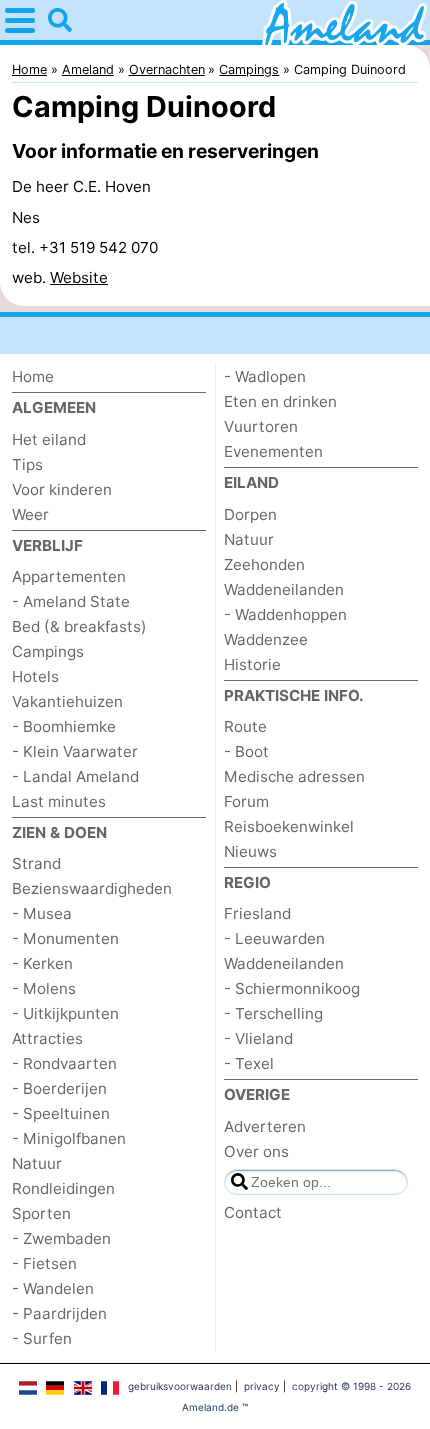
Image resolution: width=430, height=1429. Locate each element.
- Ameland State (71, 601)
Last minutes (59, 801)
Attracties (47, 1038)
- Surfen (42, 1338)
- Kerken (42, 963)
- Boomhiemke (64, 726)
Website (79, 277)
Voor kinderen (62, 489)
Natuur (37, 1163)
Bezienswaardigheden (92, 888)
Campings (48, 651)
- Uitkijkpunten (65, 1013)
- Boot (246, 751)
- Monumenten (65, 938)
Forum (246, 801)
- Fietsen (44, 1263)
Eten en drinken (280, 401)
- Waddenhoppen (285, 614)
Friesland (257, 913)
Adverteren (265, 1126)
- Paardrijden (59, 1313)
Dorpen (250, 514)
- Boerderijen (59, 1088)
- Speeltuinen (61, 1113)
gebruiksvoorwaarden (180, 1386)
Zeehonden (264, 564)
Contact (253, 1212)
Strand (36, 863)
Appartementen (69, 576)
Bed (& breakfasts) (79, 626)
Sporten (41, 1213)
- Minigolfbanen (69, 1138)
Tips (27, 464)
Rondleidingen (63, 1188)
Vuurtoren (261, 426)
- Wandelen (53, 1288)
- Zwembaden (61, 1238)
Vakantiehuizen (67, 701)
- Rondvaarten (64, 1063)
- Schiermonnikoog (292, 988)
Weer (30, 514)
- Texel (249, 1063)
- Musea (42, 913)
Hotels (35, 676)
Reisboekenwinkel (289, 826)
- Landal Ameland (75, 776)
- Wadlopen (265, 376)
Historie (252, 664)
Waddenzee (266, 639)
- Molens (44, 988)
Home (33, 376)
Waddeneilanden (284, 589)
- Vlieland (258, 1038)
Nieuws (250, 851)
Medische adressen (294, 776)
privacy (262, 1386)
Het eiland (49, 439)
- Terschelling (273, 1013)
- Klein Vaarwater (75, 751)
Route (245, 726)
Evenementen (273, 451)
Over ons (256, 1151)
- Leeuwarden (274, 938)
